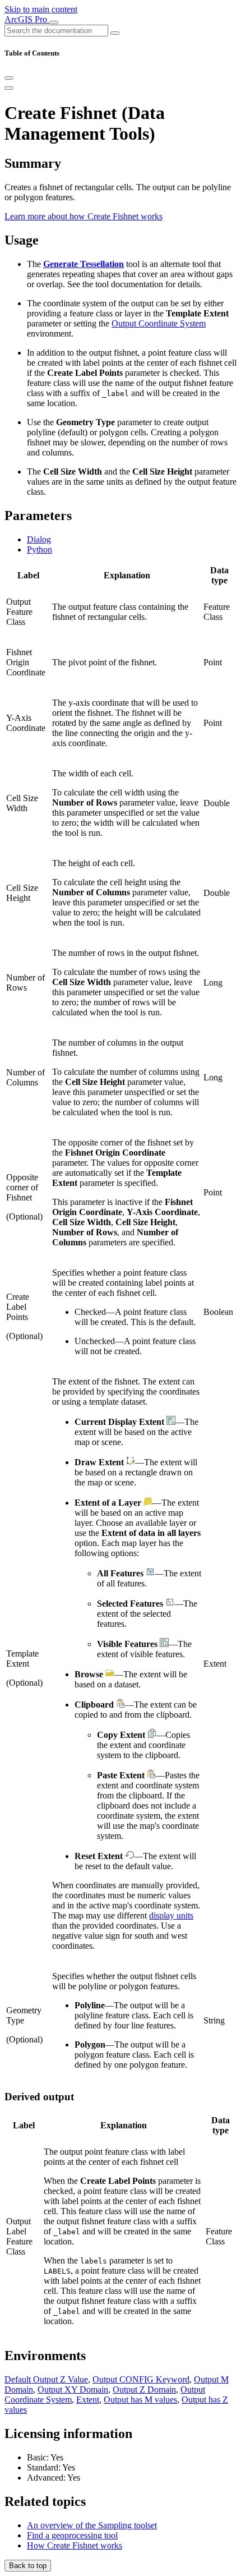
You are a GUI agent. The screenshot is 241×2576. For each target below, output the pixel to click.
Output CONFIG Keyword (141, 2379)
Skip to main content (41, 9)
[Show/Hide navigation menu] (54, 22)
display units (171, 1915)
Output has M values (140, 2400)
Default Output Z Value (46, 2379)
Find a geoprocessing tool (72, 2535)
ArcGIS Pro (27, 19)
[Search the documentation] (115, 33)
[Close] (9, 78)
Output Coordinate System (159, 323)
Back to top (28, 2566)
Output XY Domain (73, 2389)
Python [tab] (40, 549)
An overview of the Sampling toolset (92, 2525)
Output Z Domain (144, 2389)
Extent (88, 2400)
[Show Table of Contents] (9, 88)
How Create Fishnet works (75, 2545)
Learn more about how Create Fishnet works (84, 216)
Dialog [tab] (39, 539)
